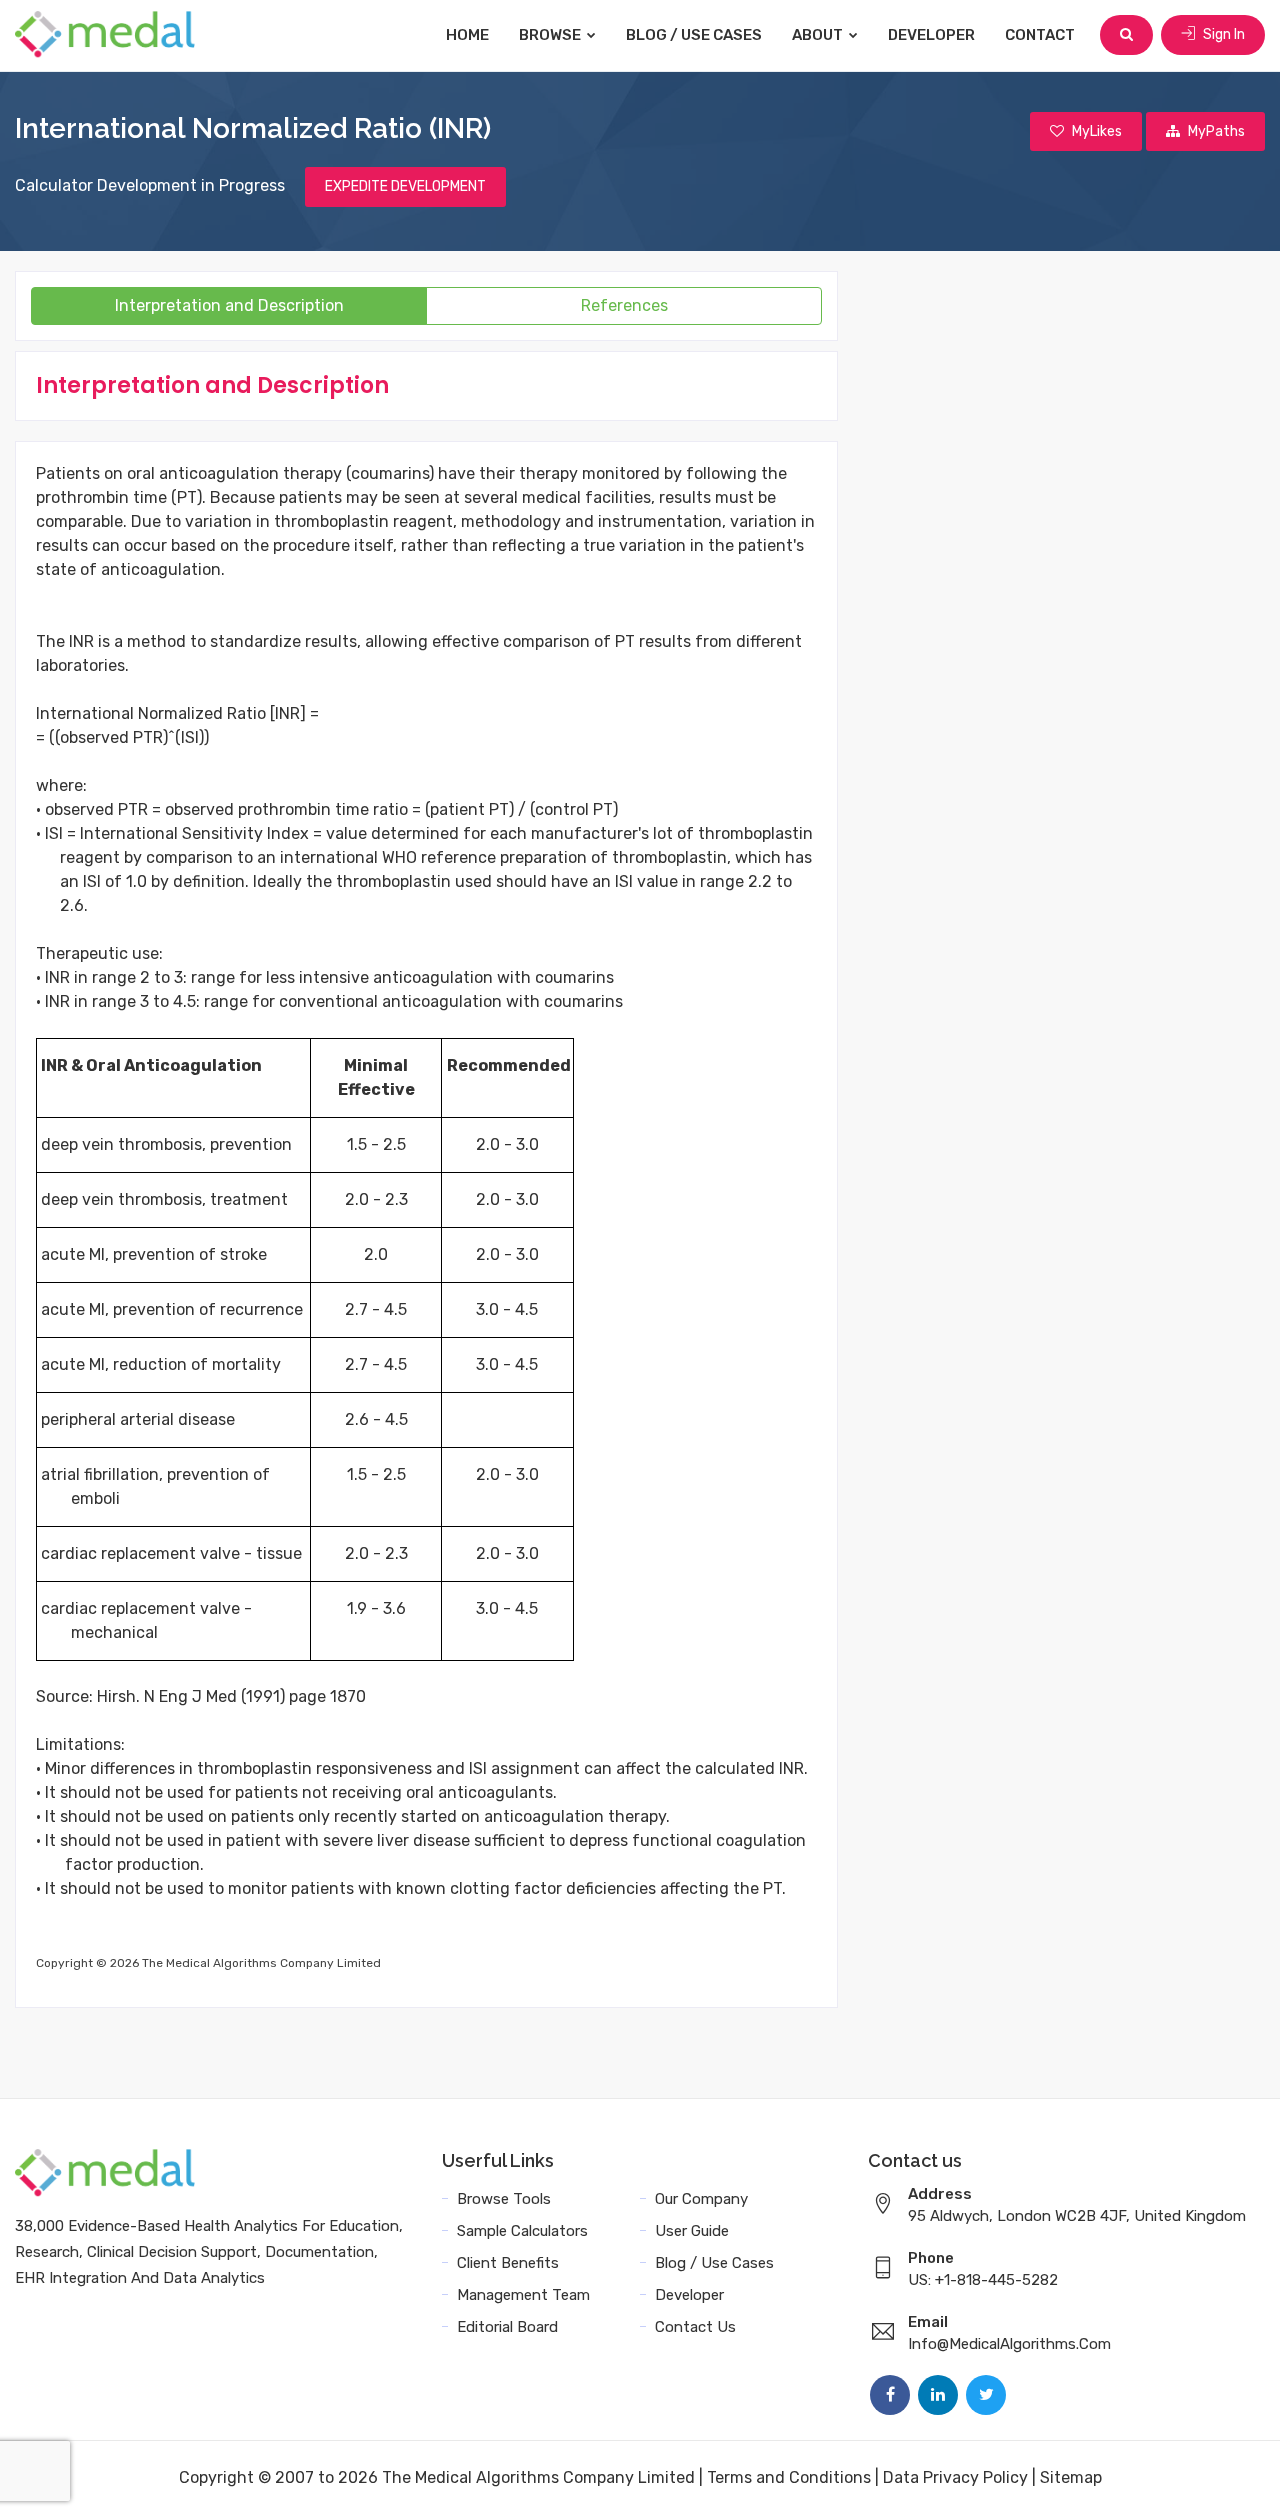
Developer (931, 35)
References (624, 305)
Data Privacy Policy (955, 2477)
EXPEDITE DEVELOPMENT (405, 186)
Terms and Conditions (789, 2477)
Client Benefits (508, 2263)
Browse (551, 35)
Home (467, 35)
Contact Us (695, 2327)
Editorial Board (507, 2327)
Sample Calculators (522, 2231)
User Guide (692, 2231)
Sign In (1222, 34)
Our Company (701, 2199)
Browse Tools (504, 2199)
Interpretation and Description (229, 305)
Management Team (523, 2295)
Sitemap (1071, 2477)
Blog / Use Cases (694, 35)
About (819, 35)
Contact (1040, 35)
